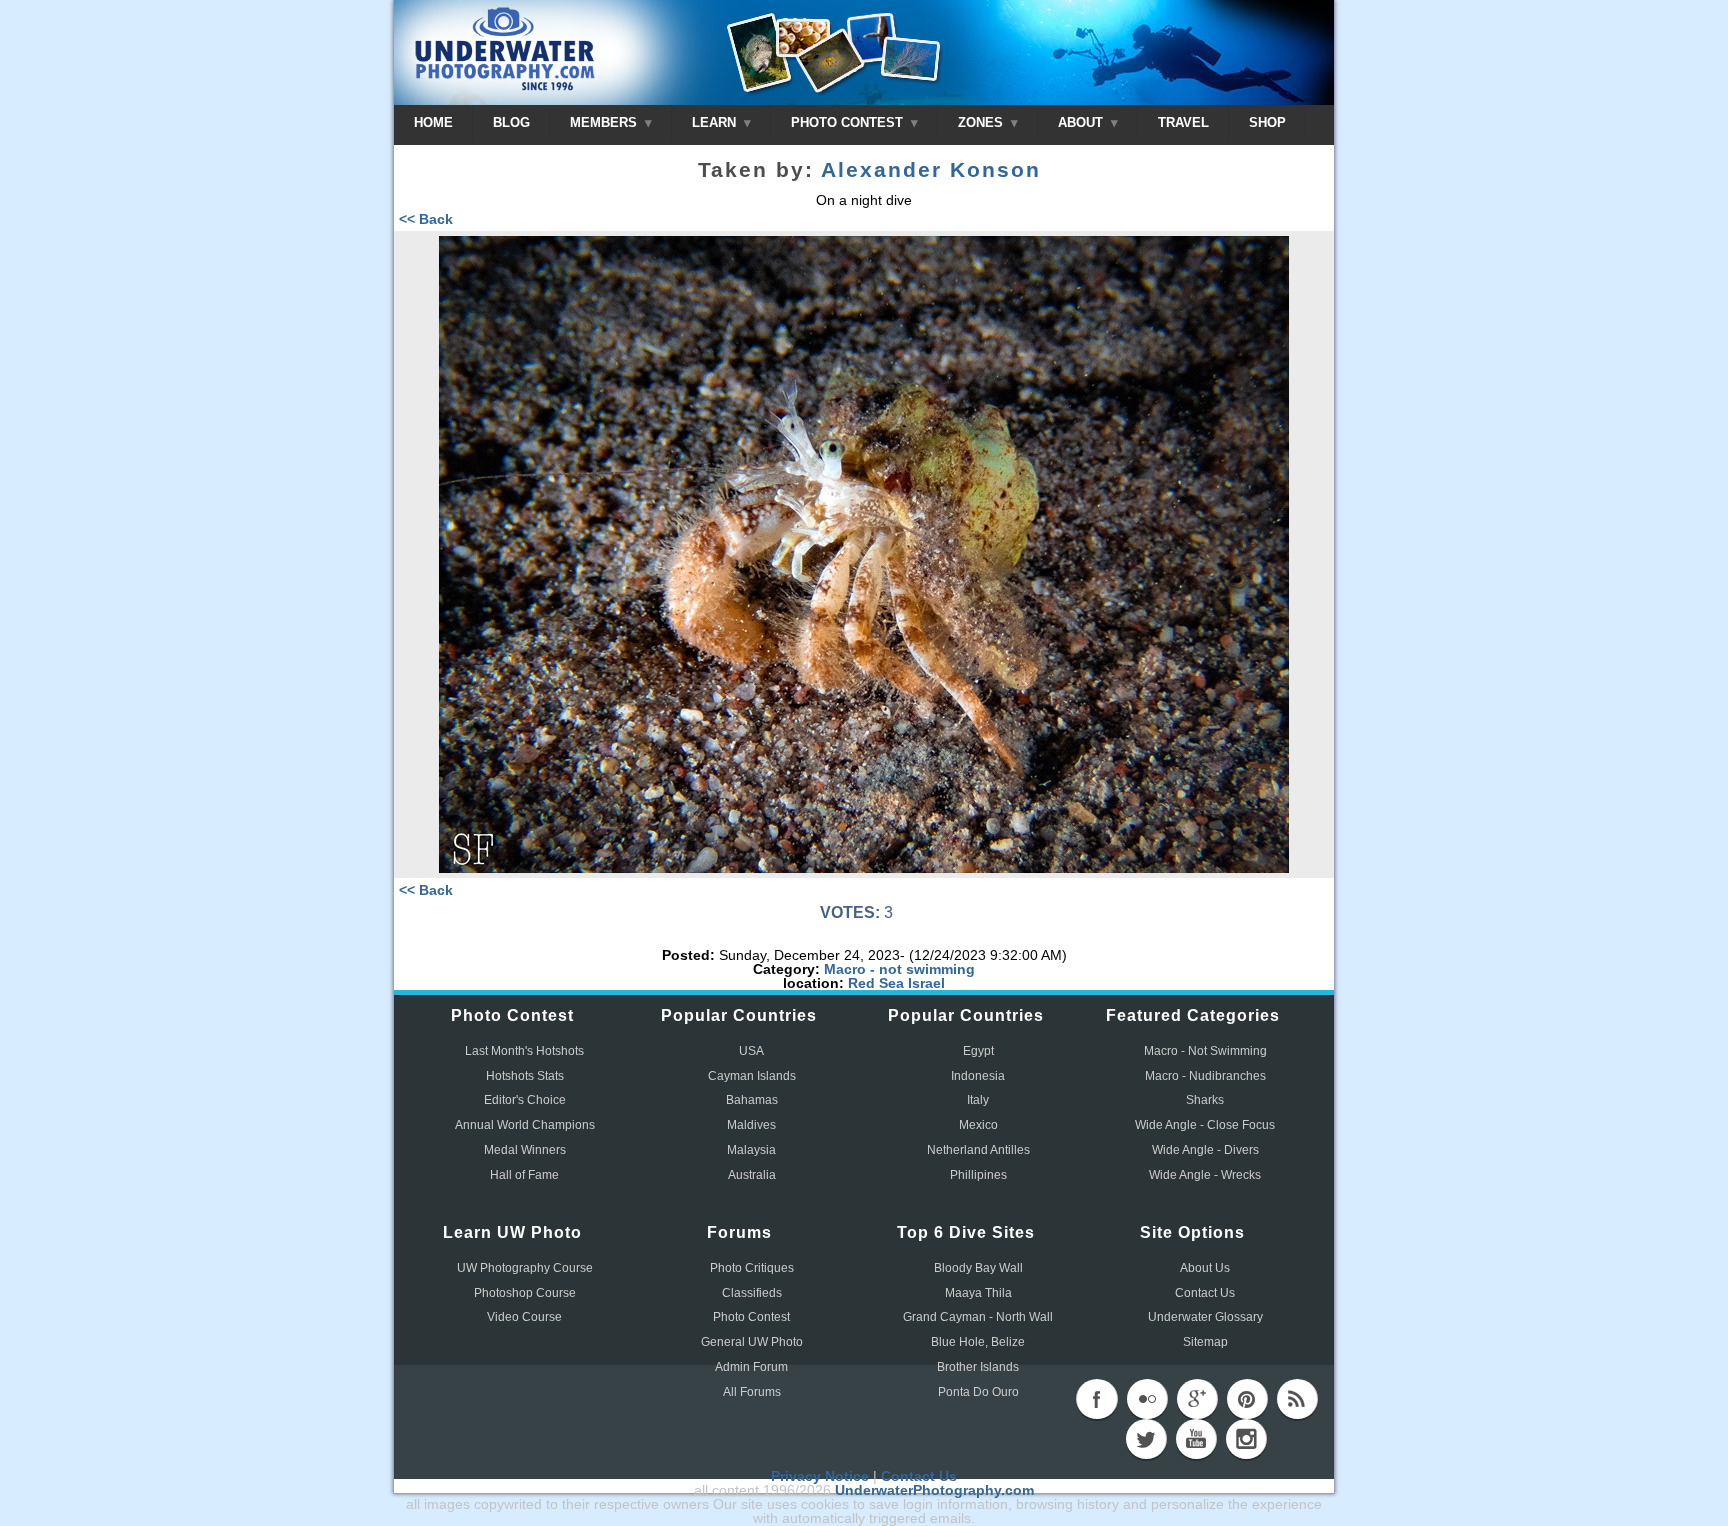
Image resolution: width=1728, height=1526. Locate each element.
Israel (926, 983)
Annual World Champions (525, 1125)
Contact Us (1205, 1293)
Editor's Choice (525, 1100)
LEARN (716, 122)
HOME (433, 122)
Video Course (524, 1317)
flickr (1147, 1399)
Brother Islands (978, 1367)
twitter (1146, 1439)
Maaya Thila (978, 1293)
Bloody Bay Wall (978, 1268)
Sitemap (1205, 1342)
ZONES (982, 122)
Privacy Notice (820, 1476)
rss (1297, 1399)
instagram (1246, 1439)
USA (751, 1051)
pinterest (1247, 1399)
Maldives (751, 1125)
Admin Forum (751, 1367)
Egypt (978, 1051)
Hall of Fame (524, 1175)
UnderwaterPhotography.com (934, 1490)
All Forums (752, 1392)
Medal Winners (525, 1150)
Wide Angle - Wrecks (1205, 1175)
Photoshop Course (525, 1293)
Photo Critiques (752, 1268)
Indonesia (978, 1076)
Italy (978, 1100)
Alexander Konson (931, 170)
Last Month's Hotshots (524, 1051)
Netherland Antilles (978, 1150)
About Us (1205, 1268)
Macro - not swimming (899, 969)
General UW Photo (752, 1342)
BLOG (511, 122)
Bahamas (752, 1100)
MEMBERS (605, 122)
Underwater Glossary (1205, 1317)
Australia (752, 1175)
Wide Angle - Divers (1205, 1150)
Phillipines (978, 1175)
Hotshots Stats (525, 1076)
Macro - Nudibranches (1205, 1076)
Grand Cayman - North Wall (978, 1317)
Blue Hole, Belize (978, 1342)
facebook (1097, 1399)
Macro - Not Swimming (1205, 1051)
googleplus (1197, 1399)
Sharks (1205, 1100)
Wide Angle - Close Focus (1205, 1125)
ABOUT (1082, 122)
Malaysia (751, 1150)
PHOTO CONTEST (849, 122)
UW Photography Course (525, 1268)
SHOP (1267, 122)
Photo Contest (751, 1317)
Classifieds (752, 1293)
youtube (1196, 1439)
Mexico (978, 1125)
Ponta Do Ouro (978, 1392)
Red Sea (876, 983)
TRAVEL (1183, 122)
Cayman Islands (752, 1076)
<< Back (426, 219)
